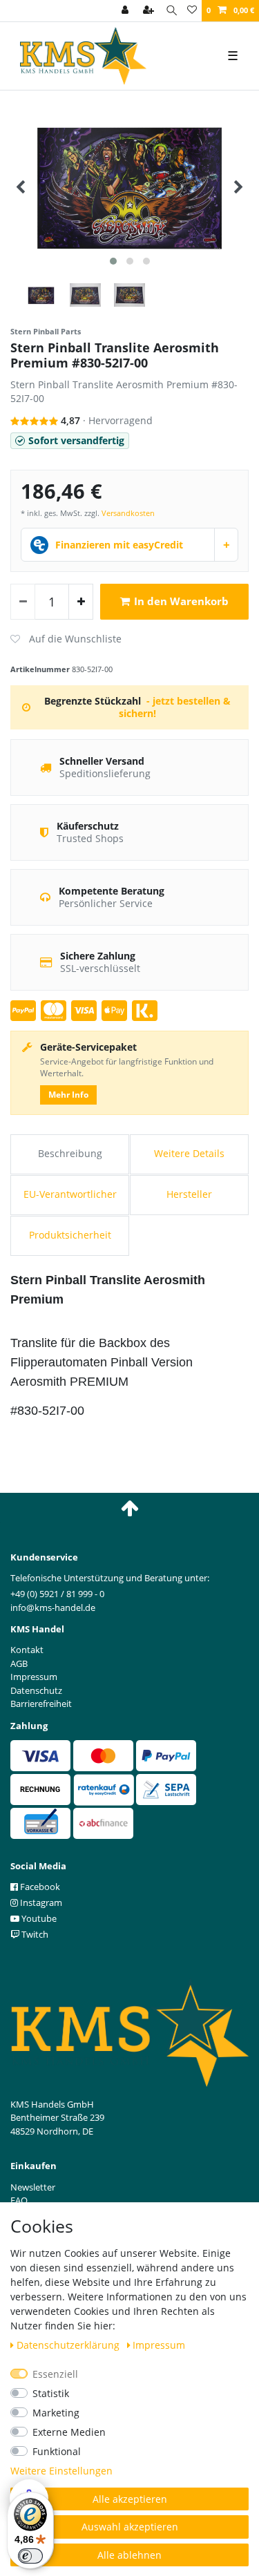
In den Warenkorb (181, 601)
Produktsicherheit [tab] (70, 1235)
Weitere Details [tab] (189, 1153)
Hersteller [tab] (189, 1194)
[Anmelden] (126, 11)
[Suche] (172, 11)
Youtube (38, 1918)
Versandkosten (128, 513)
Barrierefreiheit (41, 1704)
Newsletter (33, 2187)
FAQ (19, 2200)
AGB (19, 1663)
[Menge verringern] (23, 602)
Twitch (34, 1934)
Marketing (56, 2413)
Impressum (159, 2345)
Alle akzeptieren (130, 2499)
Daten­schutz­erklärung (69, 2345)
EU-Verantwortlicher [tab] (70, 1194)
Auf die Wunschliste (66, 639)
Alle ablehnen (129, 2555)
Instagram (40, 1902)
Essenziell (55, 2374)
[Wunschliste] (192, 11)
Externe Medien (69, 2432)
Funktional (57, 2451)
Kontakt (27, 1650)
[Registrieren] (150, 11)
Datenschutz (36, 1690)
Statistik (51, 2393)
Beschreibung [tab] (70, 1153)
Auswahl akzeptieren (130, 2527)
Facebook (39, 1887)
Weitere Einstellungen (61, 2471)
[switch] (30, 2556)
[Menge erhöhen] (81, 602)
